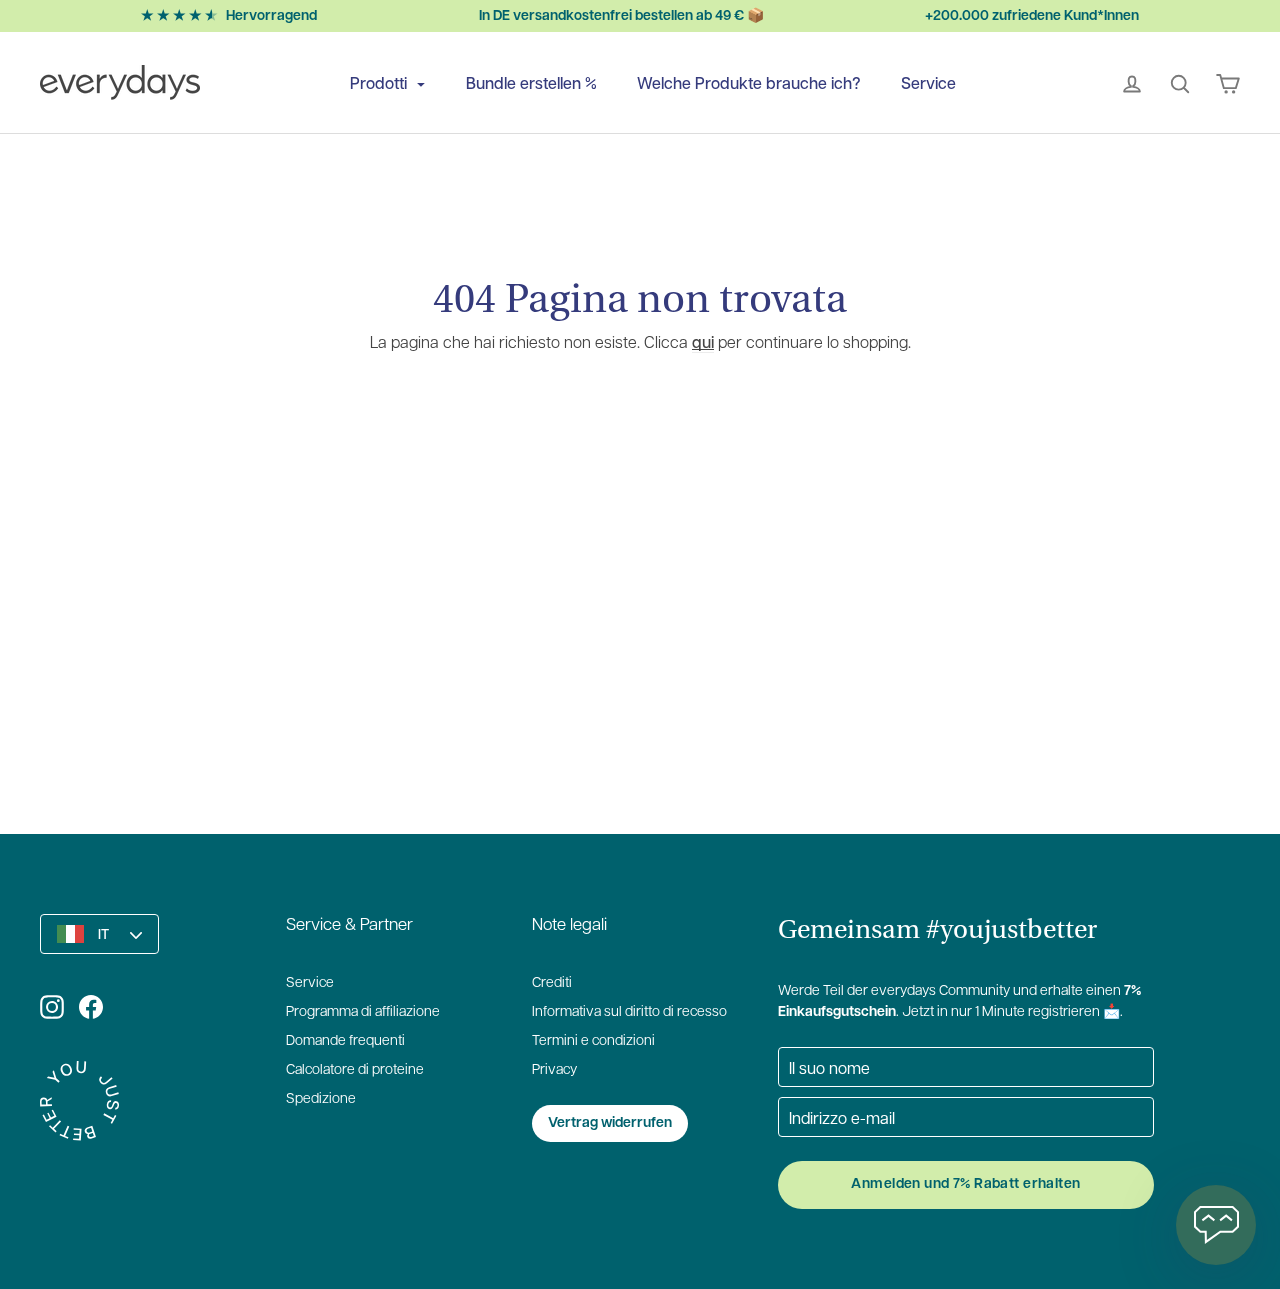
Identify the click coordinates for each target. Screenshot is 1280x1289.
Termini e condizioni (593, 1041)
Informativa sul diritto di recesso (629, 1012)
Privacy (554, 1070)
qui (703, 341)
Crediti (552, 983)
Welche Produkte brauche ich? (749, 82)
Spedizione (321, 1099)
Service (928, 82)
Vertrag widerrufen (610, 1123)
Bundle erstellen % (531, 82)
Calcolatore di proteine (355, 1070)
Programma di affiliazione (363, 1012)
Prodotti (380, 82)
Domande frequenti (345, 1041)
